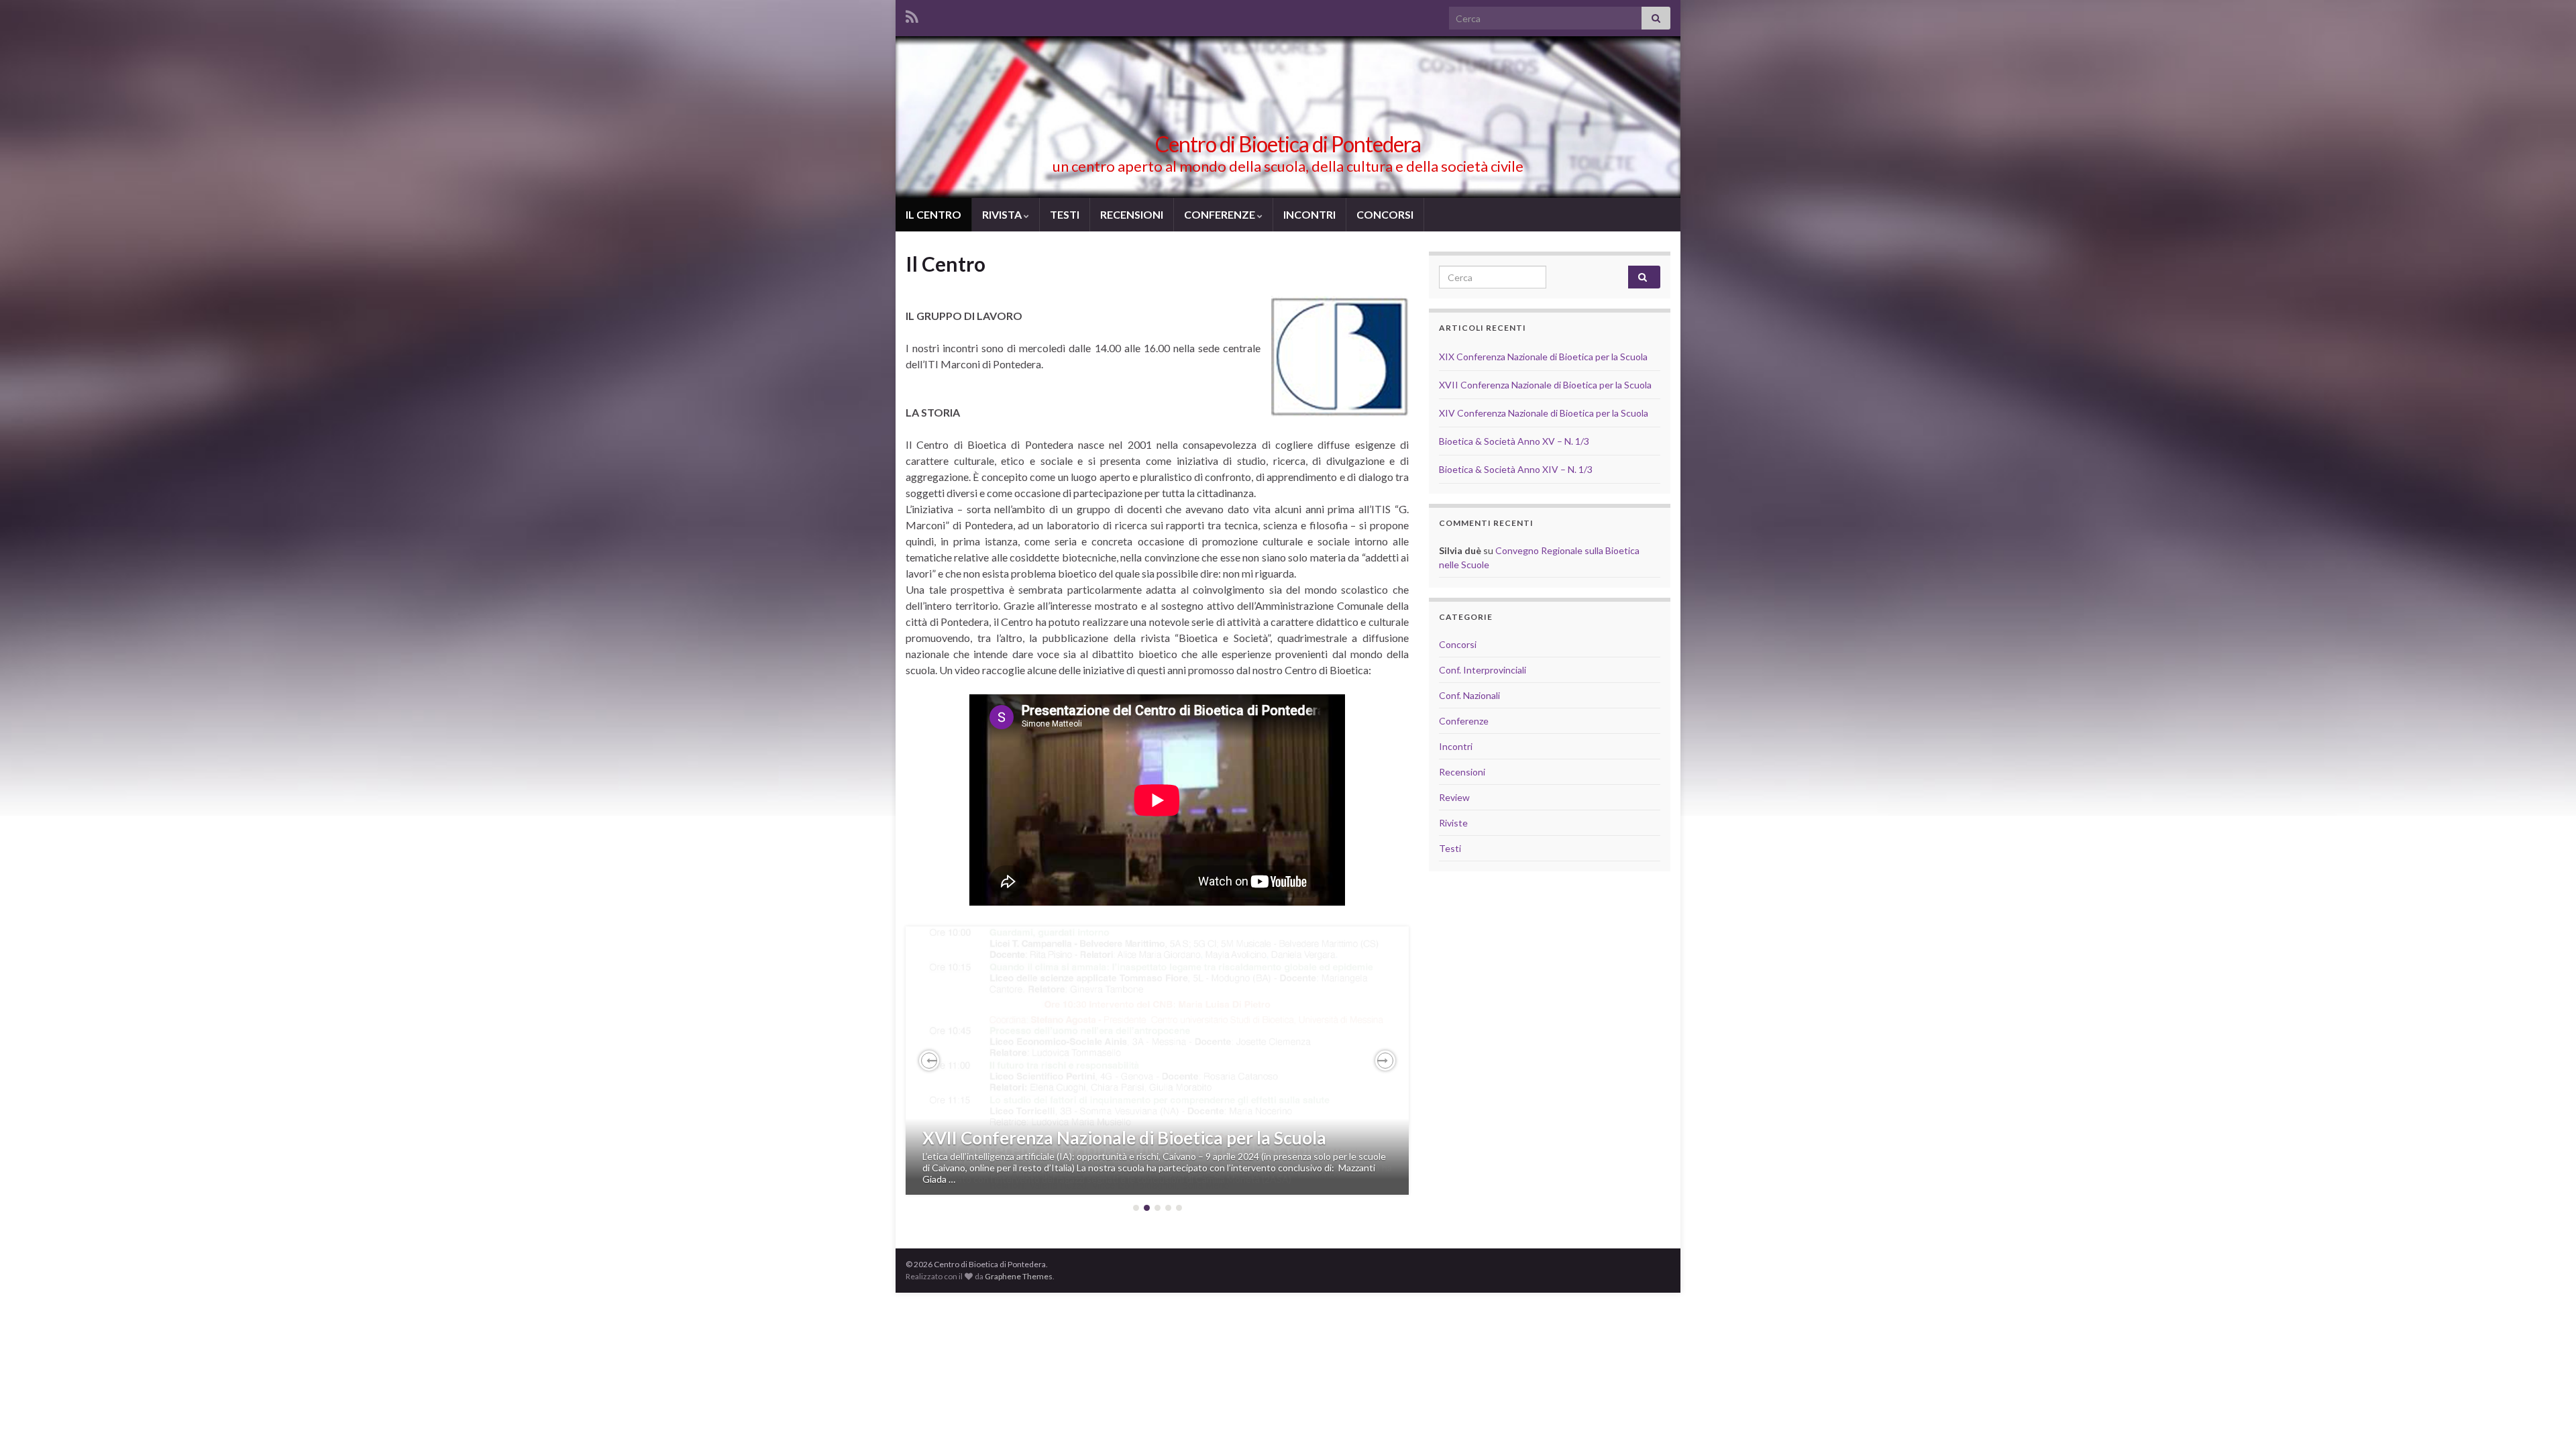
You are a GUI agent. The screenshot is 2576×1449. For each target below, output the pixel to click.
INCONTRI (1309, 214)
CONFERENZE (1221, 214)
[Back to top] (2546, 1419)
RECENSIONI (1132, 214)
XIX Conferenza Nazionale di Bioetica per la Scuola (1543, 357)
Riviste (1453, 823)
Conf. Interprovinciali (1483, 670)
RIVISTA (1003, 214)
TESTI (1065, 214)
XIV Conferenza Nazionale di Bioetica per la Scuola (1544, 413)
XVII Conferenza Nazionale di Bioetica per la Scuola (1124, 1138)
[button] (929, 1061)
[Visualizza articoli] (1157, 1061)
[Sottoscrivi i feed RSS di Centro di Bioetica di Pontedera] (912, 14)
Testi (1450, 848)
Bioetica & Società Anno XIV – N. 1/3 (1516, 469)
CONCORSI (1385, 214)
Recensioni (1462, 772)
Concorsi (1458, 644)
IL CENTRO (933, 214)
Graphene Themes (1019, 1276)
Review (1454, 797)
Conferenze (1464, 721)
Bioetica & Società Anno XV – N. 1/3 (1514, 441)
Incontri (1456, 746)
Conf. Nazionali (1469, 695)
